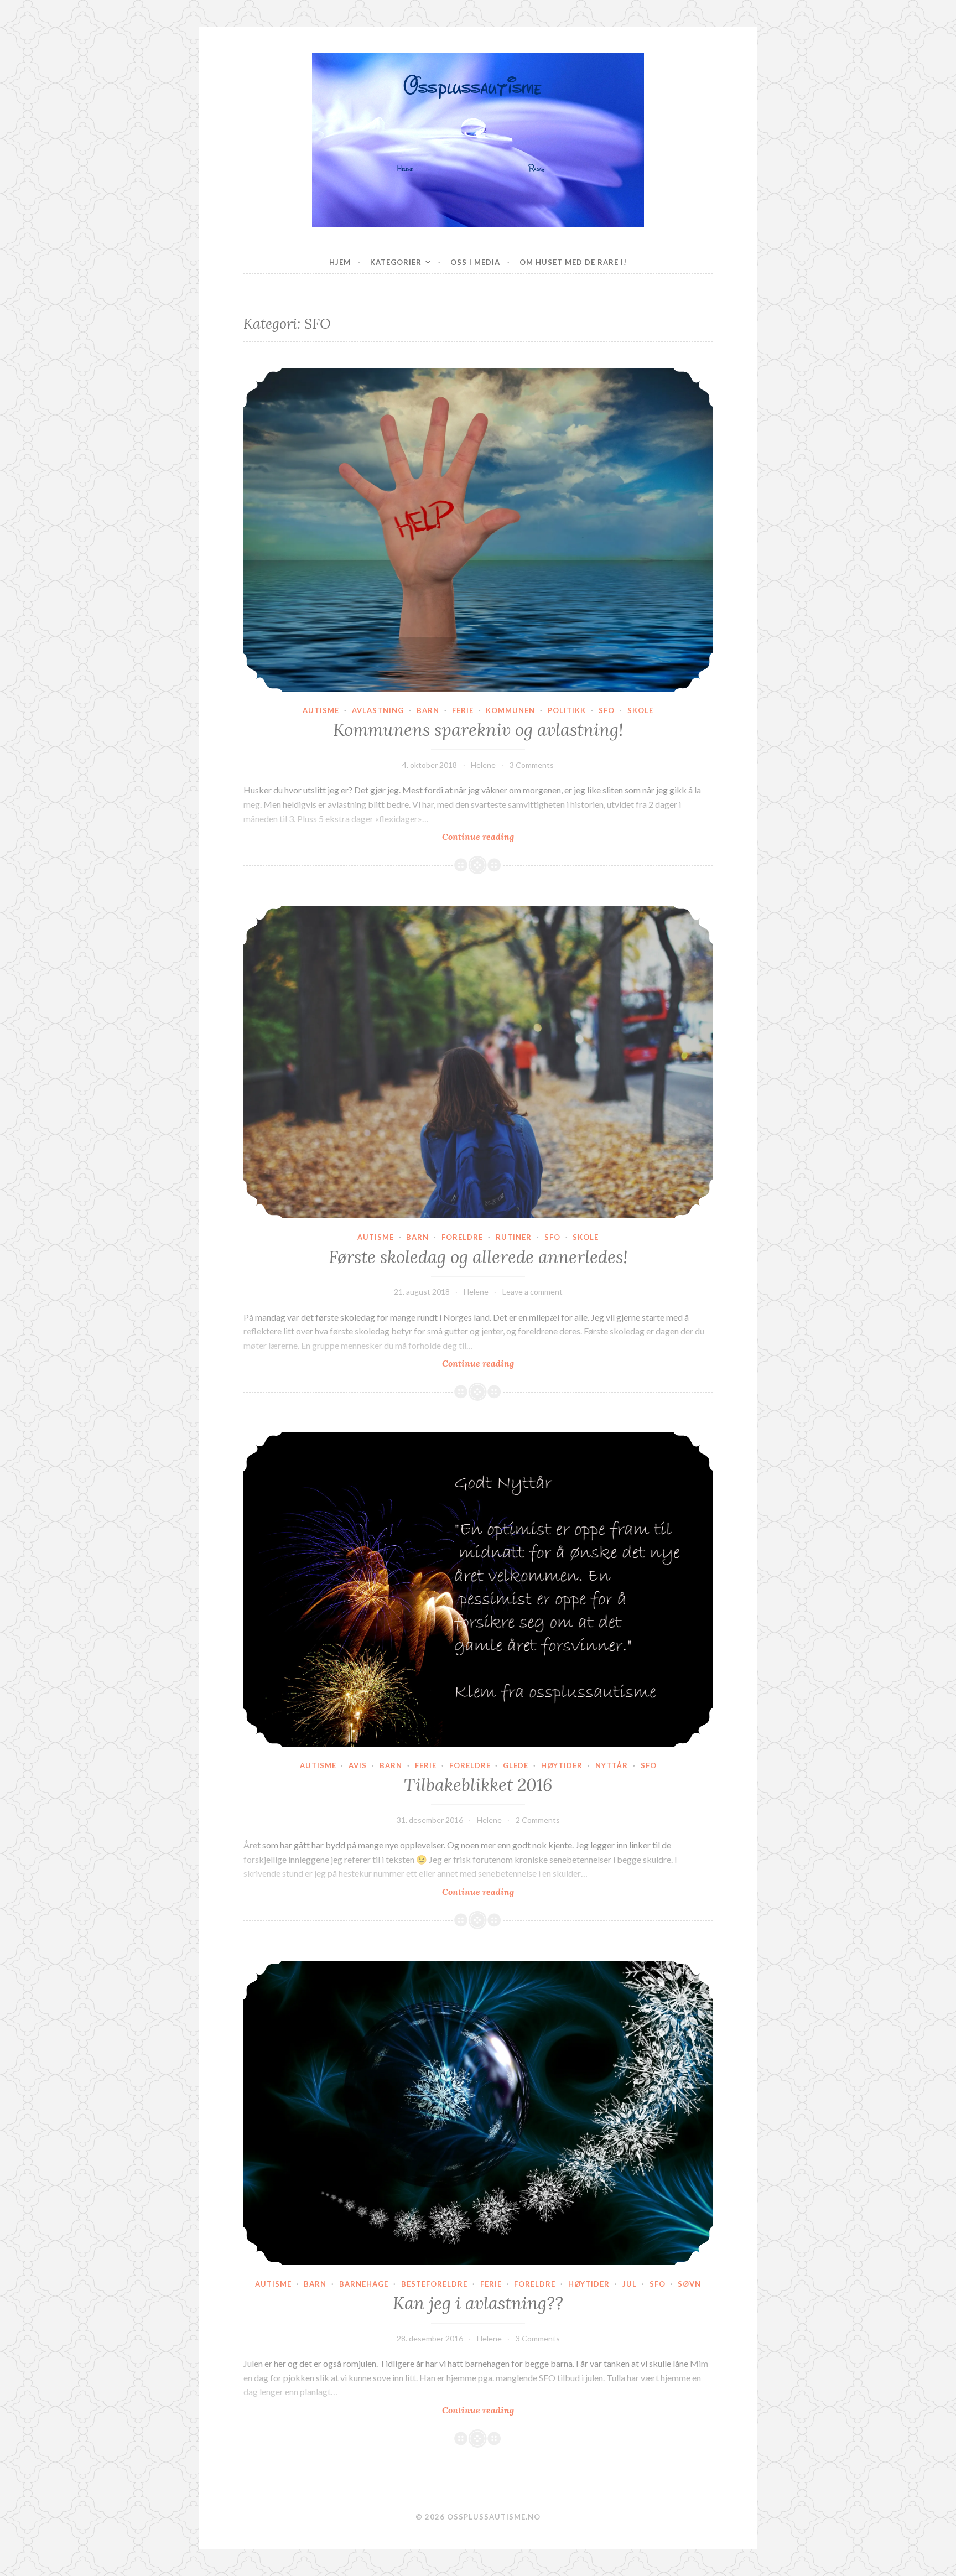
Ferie (463, 710)
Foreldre (462, 1237)
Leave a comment (532, 1292)
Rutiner (514, 1237)
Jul (630, 2284)
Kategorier (396, 262)
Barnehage (364, 2284)
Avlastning (378, 710)
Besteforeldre (434, 2284)
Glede (516, 1765)
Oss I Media (475, 262)
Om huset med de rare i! (573, 262)
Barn (428, 710)
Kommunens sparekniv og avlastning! (478, 730)
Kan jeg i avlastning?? (478, 2303)
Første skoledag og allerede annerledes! (478, 1257)
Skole (640, 710)
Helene (483, 765)
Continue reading (503, 837)
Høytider (562, 1765)
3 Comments (532, 765)
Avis (358, 1765)
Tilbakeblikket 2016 (478, 1785)
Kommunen (510, 710)
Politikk (567, 710)
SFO (607, 710)
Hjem (340, 262)
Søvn (689, 2284)
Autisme (321, 710)
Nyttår (612, 1765)
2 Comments (538, 1820)
